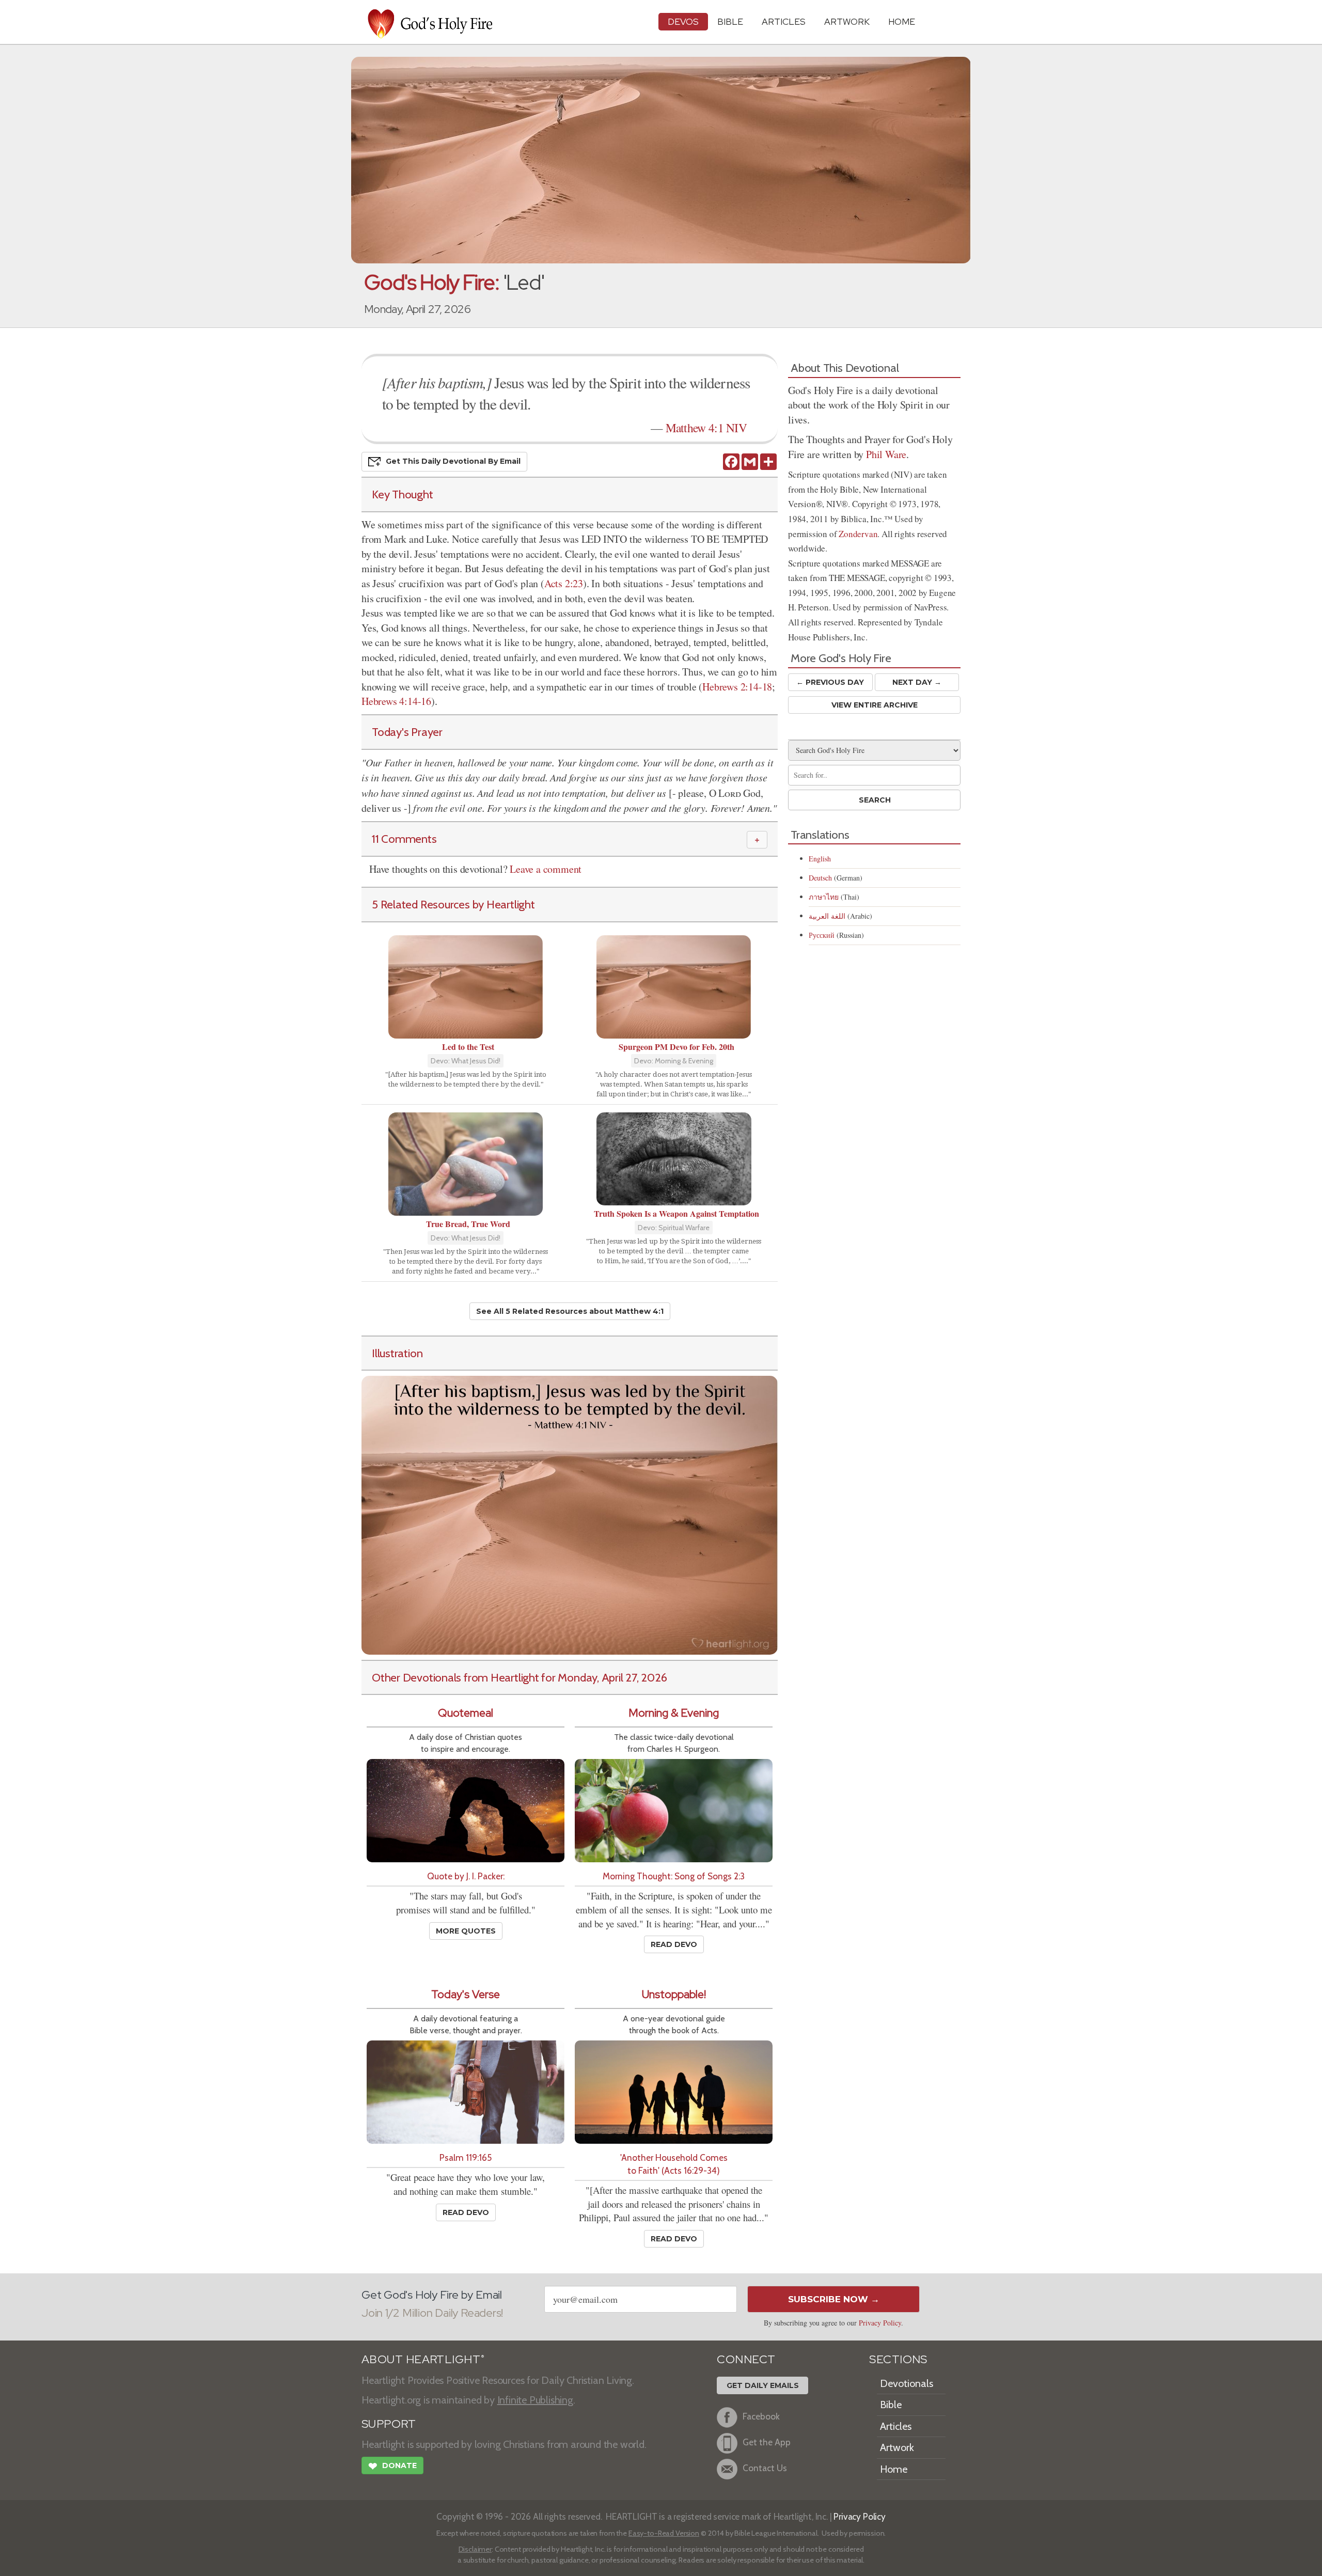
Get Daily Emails (763, 2385)
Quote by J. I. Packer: (466, 1876)
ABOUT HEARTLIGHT (423, 2359)
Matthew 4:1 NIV (706, 428)
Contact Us (765, 2468)
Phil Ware (886, 454)
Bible (730, 21)
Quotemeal (466, 1713)
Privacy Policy (880, 2323)
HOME (902, 21)
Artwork (847, 21)
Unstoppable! (674, 1994)
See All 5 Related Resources (570, 1311)
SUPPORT (389, 2424)
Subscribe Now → (834, 2299)
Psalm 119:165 (466, 2157)
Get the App (767, 2442)
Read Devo (674, 1944)
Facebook (761, 2416)
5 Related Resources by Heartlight (453, 904)
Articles (784, 21)
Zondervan (858, 534)
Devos (683, 21)
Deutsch (820, 878)
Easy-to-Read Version (664, 2533)
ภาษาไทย (824, 897)
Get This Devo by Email (453, 461)
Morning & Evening (674, 1713)
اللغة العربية (827, 916)
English (820, 859)
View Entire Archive (875, 705)
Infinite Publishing (535, 2400)
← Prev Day (830, 682)
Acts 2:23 (564, 583)
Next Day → (917, 682)
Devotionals (907, 2383)
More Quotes (466, 1931)
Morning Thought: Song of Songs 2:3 (674, 1876)
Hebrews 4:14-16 (396, 701)
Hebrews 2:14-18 (737, 687)
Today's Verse (466, 1994)
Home (894, 2469)
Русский (822, 935)
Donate (392, 2466)
